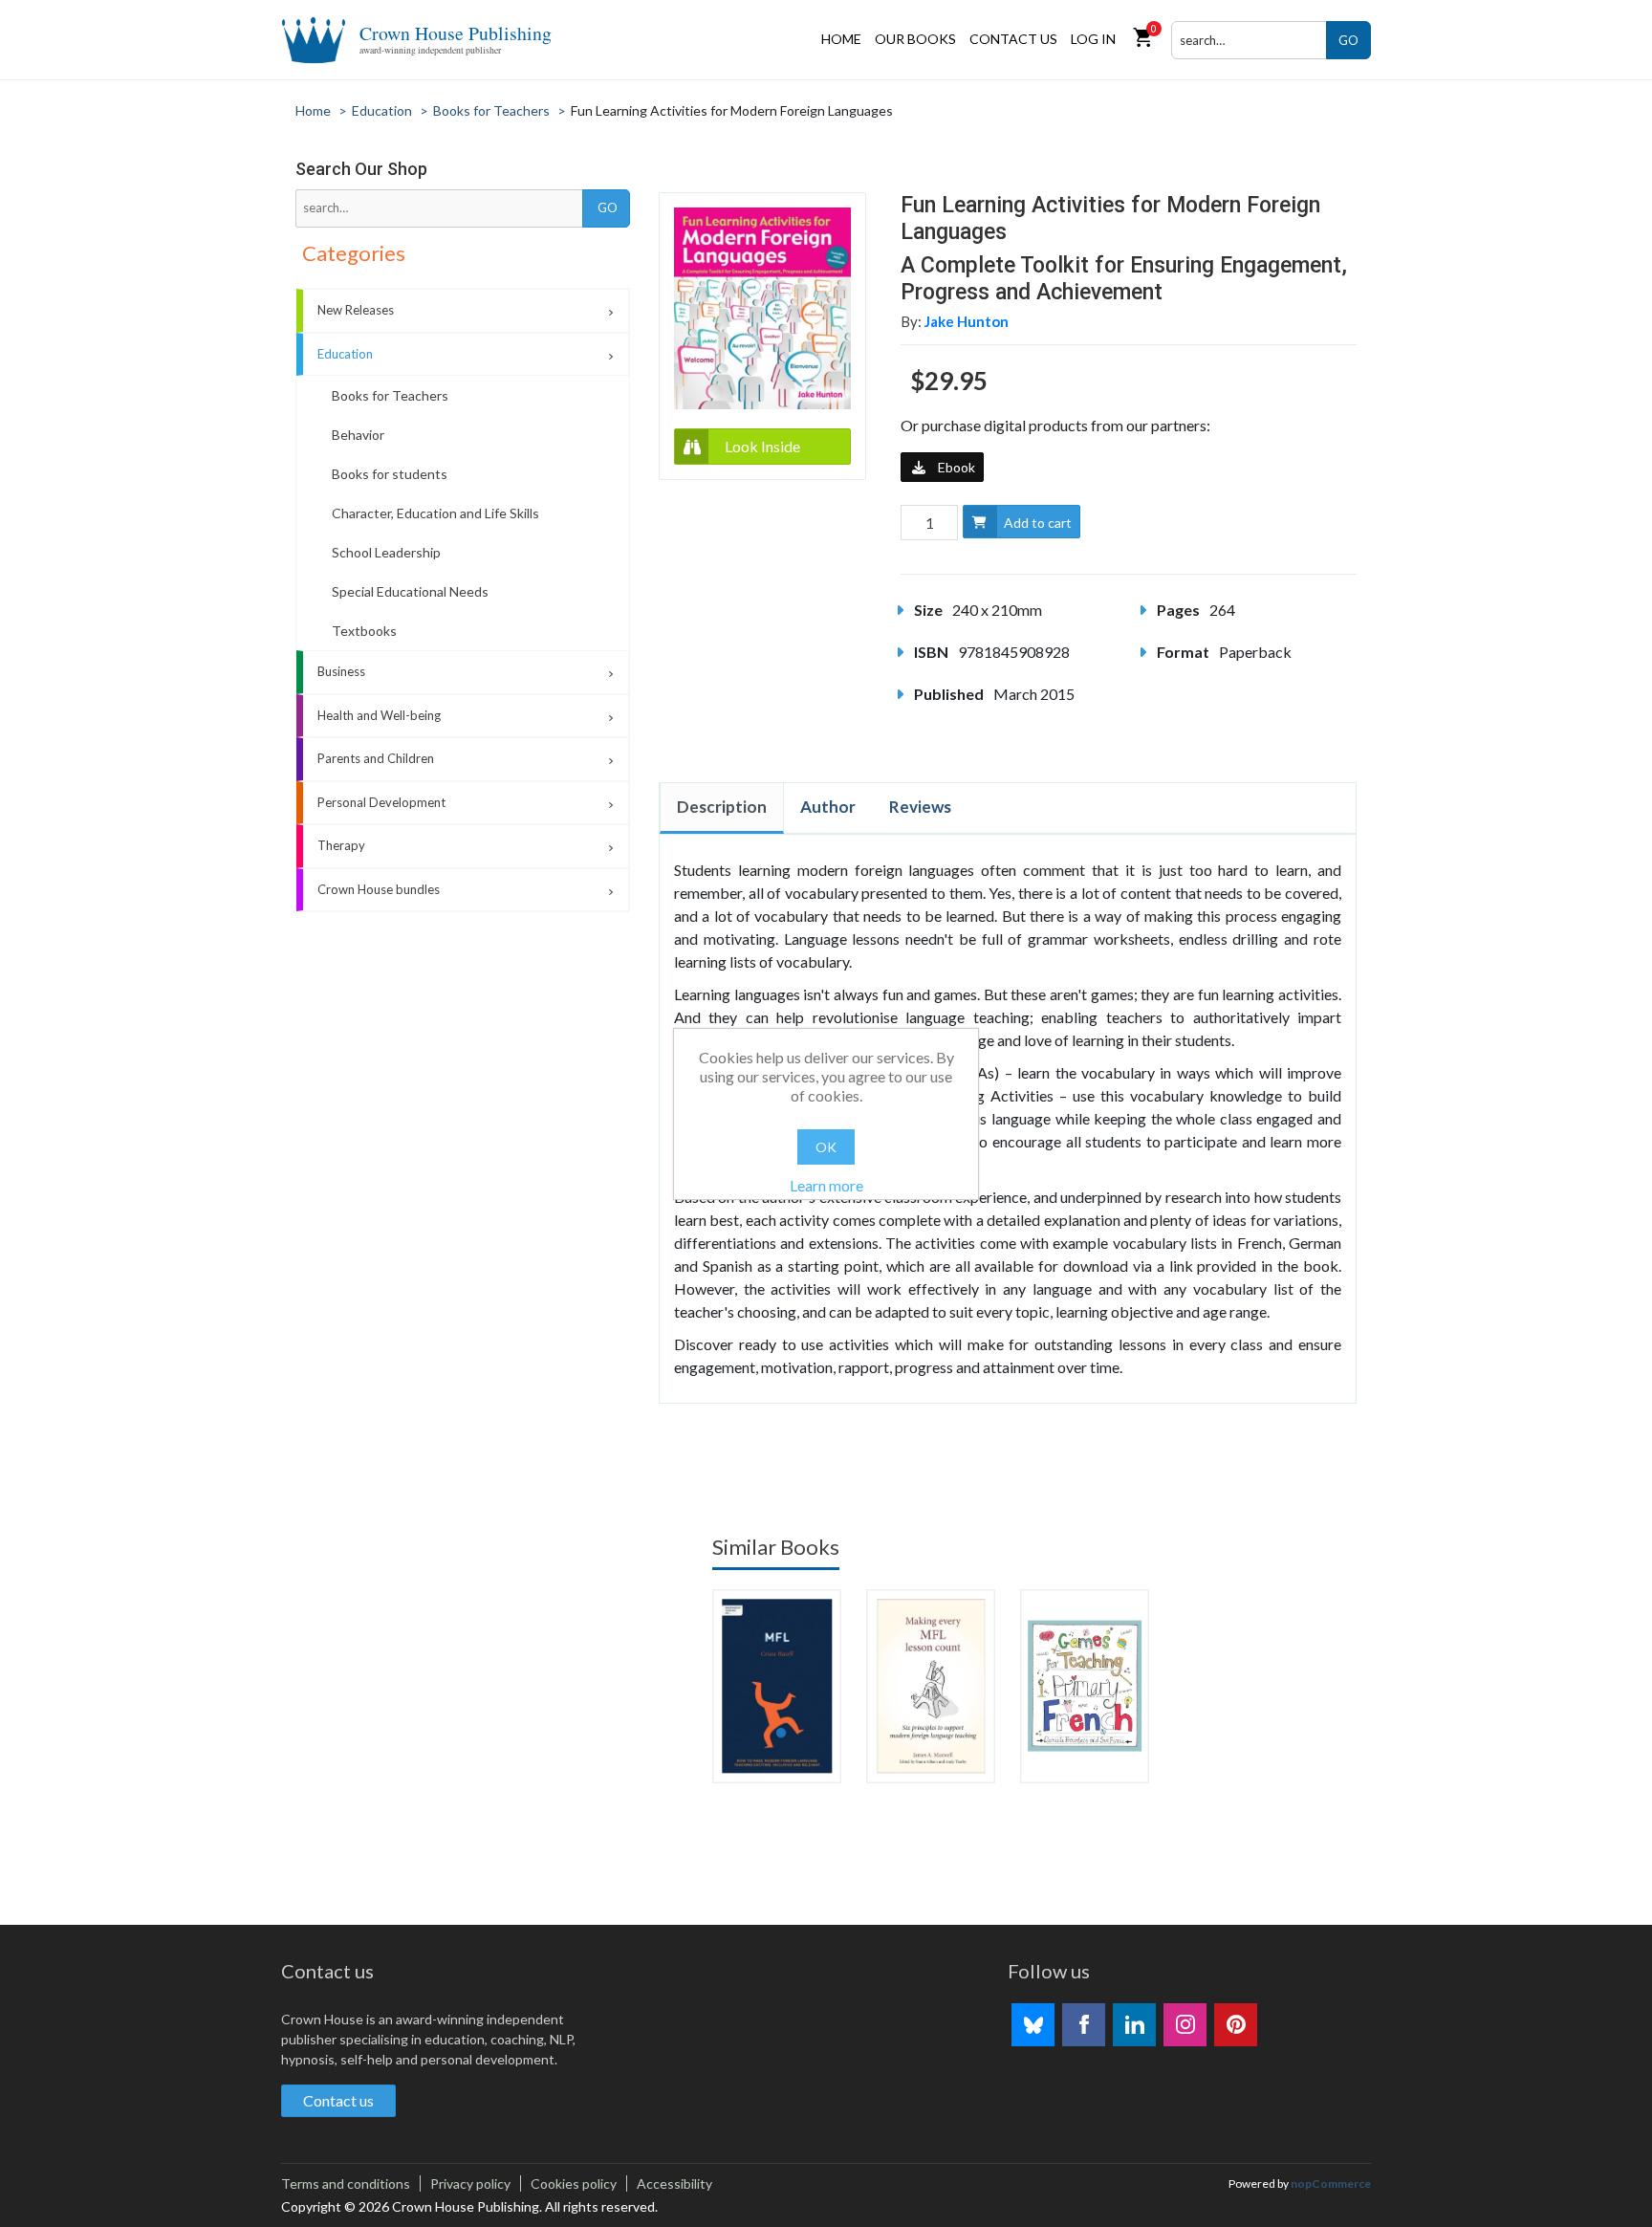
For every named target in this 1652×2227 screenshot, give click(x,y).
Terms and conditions (346, 2183)
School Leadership (386, 552)
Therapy (341, 845)
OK (826, 1147)
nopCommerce (1331, 2183)
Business (341, 671)
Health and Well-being (379, 715)
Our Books (915, 39)
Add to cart (1038, 523)
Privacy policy (470, 2183)
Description (722, 807)
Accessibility (674, 2183)
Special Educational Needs (410, 591)
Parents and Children (376, 758)
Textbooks (364, 631)
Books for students (390, 474)
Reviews (920, 807)
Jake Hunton (967, 321)
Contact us (1013, 39)
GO (1348, 40)
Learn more (826, 1185)
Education (345, 354)
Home (841, 39)
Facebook (1084, 2025)
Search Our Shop (361, 169)
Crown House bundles (379, 889)
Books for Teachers (390, 395)
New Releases (356, 310)
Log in (1093, 39)
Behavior (358, 435)
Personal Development (381, 802)
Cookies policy (574, 2183)
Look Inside (762, 446)
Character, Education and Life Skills (435, 513)
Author (828, 807)
